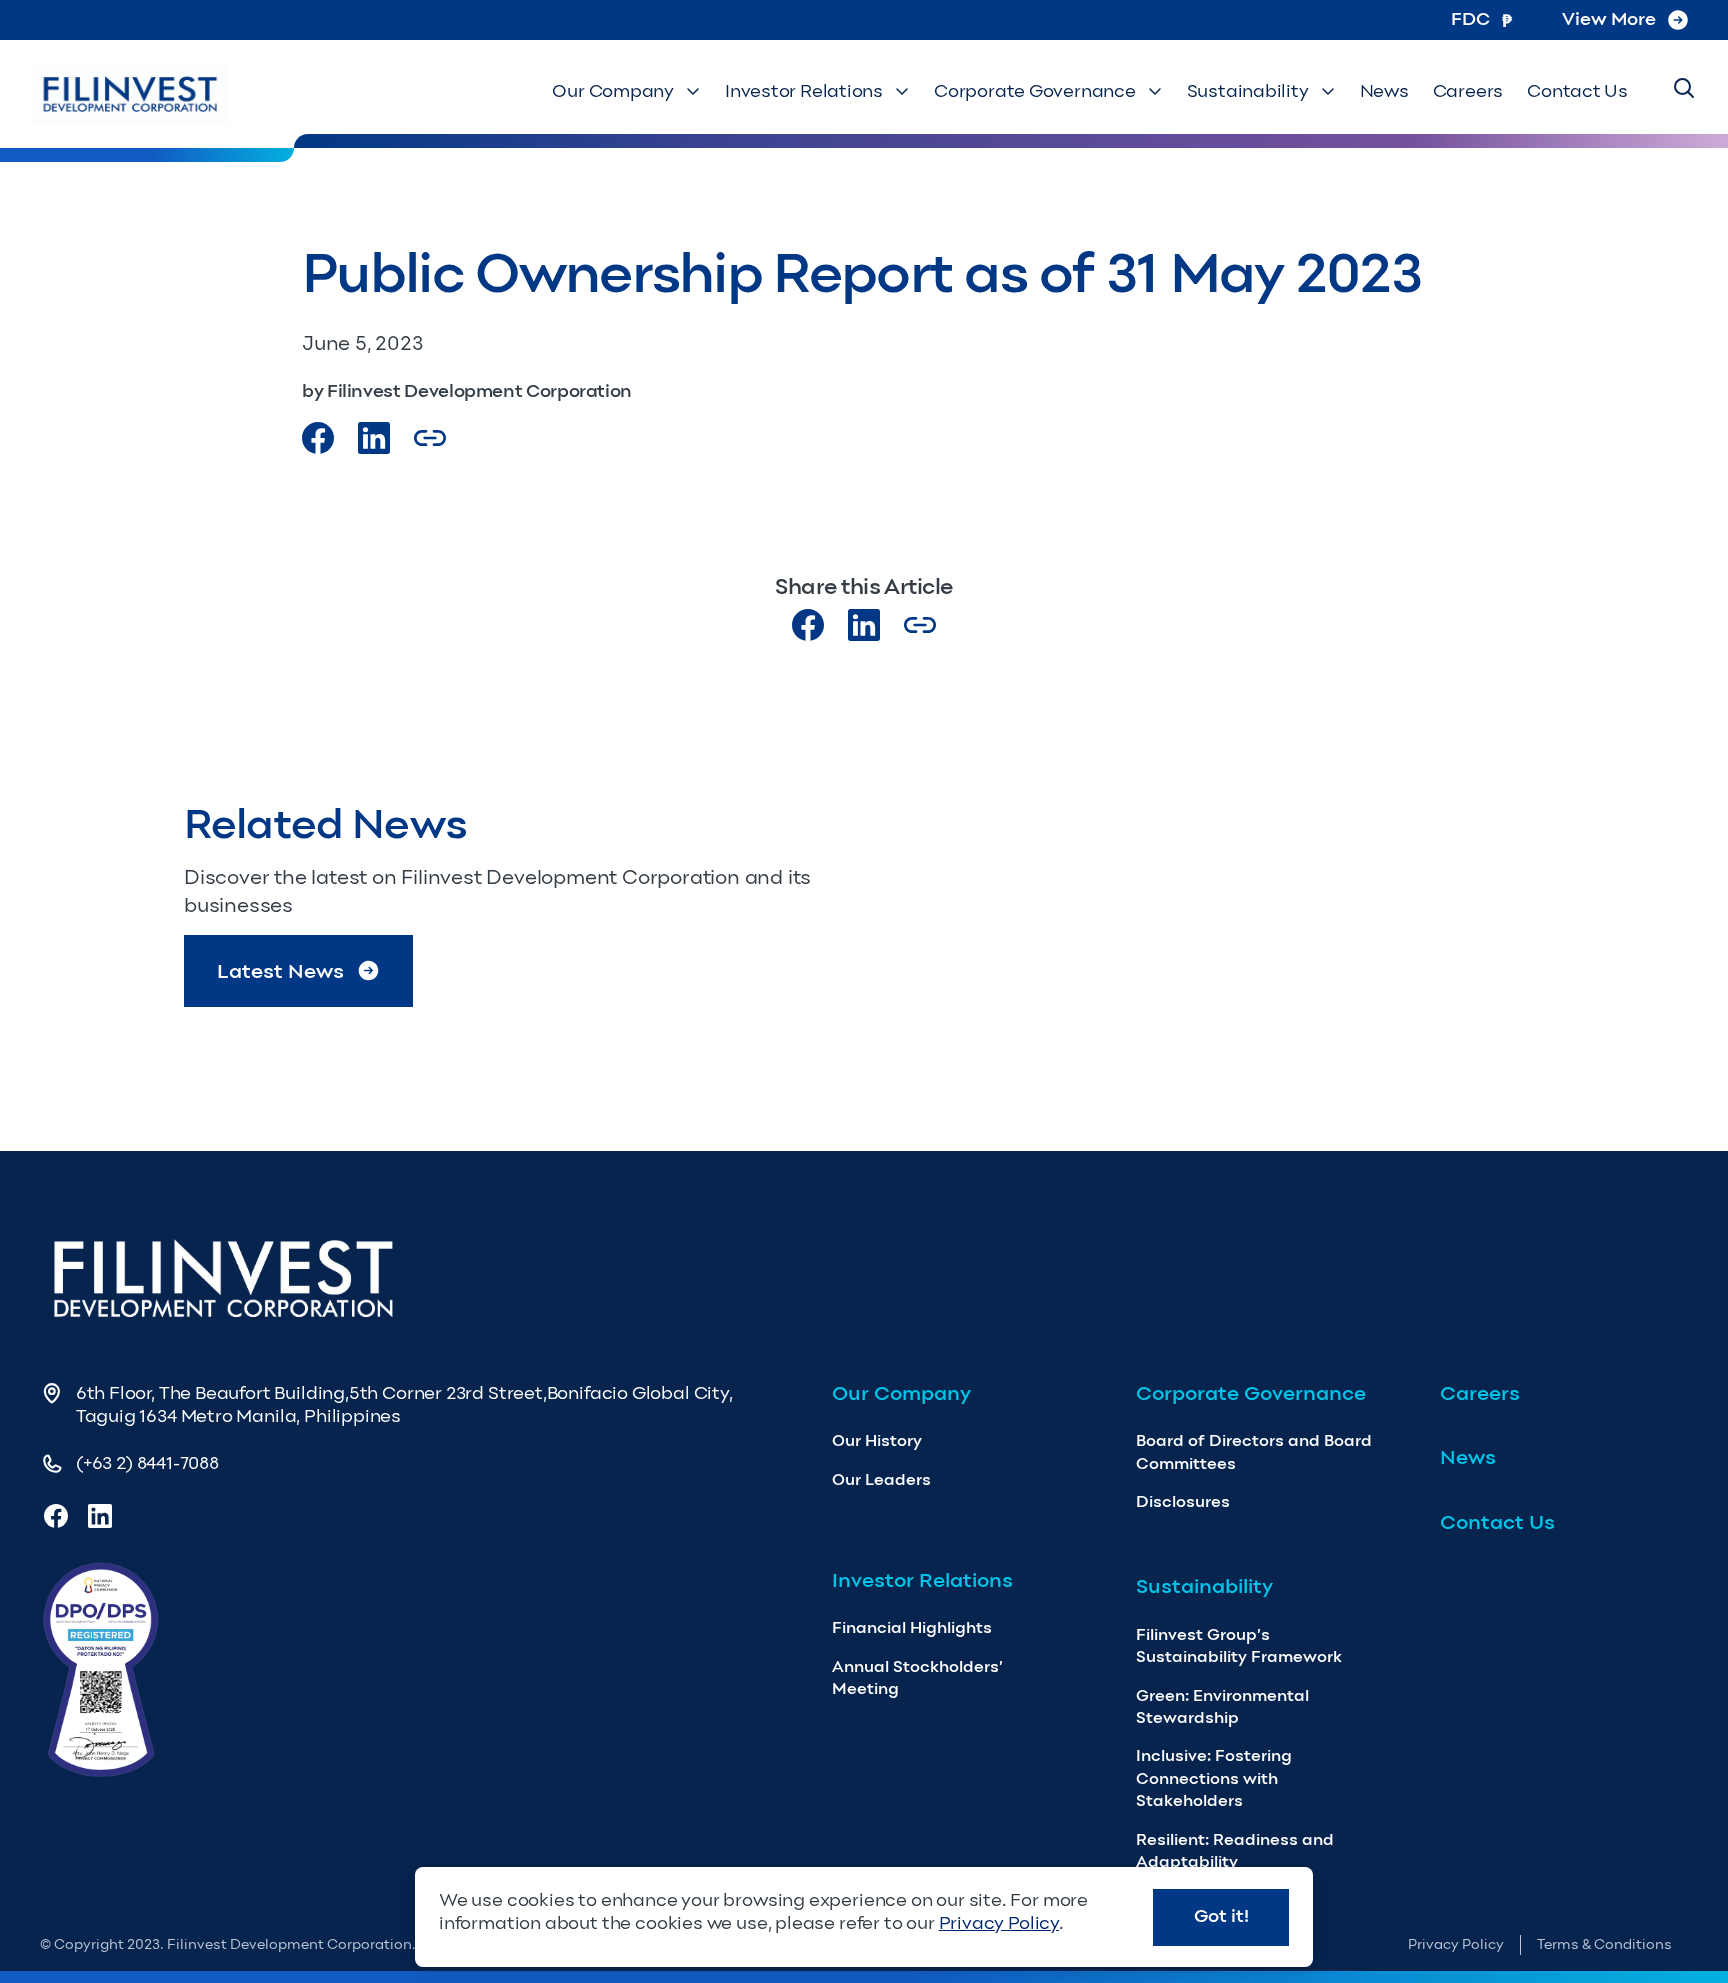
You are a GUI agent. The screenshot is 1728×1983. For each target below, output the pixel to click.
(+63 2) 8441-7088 (147, 1463)
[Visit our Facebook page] (318, 438)
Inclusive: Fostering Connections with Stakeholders (1214, 1778)
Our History (877, 1440)
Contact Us (1577, 91)
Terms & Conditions (1604, 1944)
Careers (1468, 91)
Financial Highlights (912, 1627)
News (1384, 91)
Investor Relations (804, 91)
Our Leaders (881, 1479)
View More (1609, 19)
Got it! (1221, 1916)
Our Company (613, 91)
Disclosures (1183, 1501)
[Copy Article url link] (430, 438)
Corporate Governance (1035, 91)
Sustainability (1248, 91)
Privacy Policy (1456, 1944)
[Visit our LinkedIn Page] (374, 438)
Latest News (280, 971)
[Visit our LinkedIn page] (864, 625)
